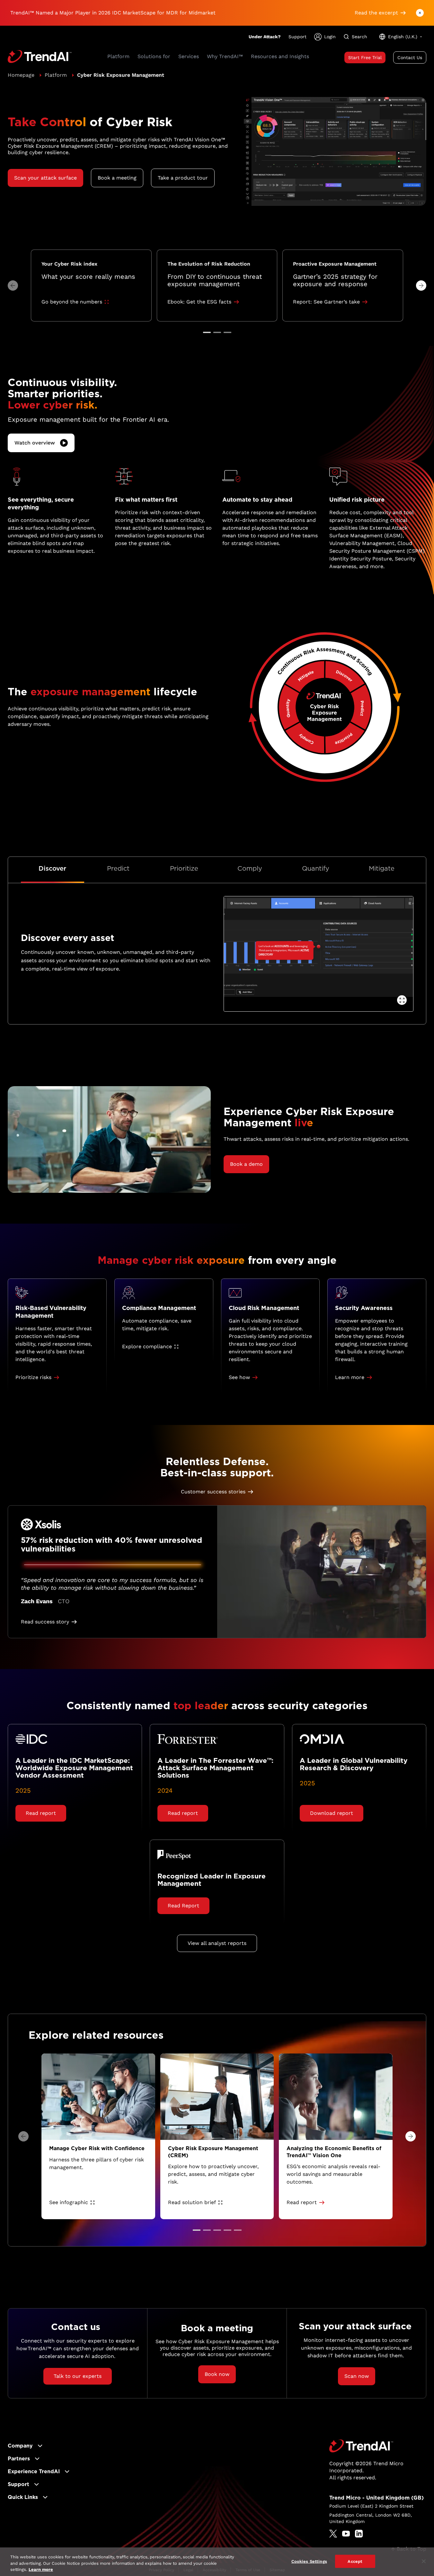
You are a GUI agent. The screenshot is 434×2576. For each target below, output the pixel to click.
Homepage (21, 75)
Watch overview (35, 443)
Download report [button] (332, 1813)
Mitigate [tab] (382, 868)
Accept (355, 2561)
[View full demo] (402, 1000)
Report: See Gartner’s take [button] (326, 302)
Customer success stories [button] (213, 1492)
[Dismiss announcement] (420, 13)
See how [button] (239, 1377)
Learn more (41, 2569)
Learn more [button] (350, 1377)
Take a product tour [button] (183, 178)
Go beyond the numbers (72, 302)
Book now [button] (217, 2374)
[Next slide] (421, 286)
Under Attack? (265, 37)
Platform (56, 75)
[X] (333, 2534)
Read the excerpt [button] (376, 13)
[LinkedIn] (359, 2534)
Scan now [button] (357, 2376)
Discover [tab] (52, 868)
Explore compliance (147, 1346)
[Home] (361, 2446)
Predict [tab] (118, 868)
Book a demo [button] (246, 1164)
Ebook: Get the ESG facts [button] (199, 302)
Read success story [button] (45, 1622)
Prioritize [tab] (184, 868)
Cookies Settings (309, 2561)
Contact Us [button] (410, 57)
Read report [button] (41, 1813)
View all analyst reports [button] (217, 1943)
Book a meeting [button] (117, 178)
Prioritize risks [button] (33, 1377)
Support (297, 37)
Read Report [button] (183, 1906)
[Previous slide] (13, 286)
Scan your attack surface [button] (45, 178)
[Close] (424, 2561)
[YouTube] (346, 2534)
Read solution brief (192, 2202)
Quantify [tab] (316, 868)
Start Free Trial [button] (365, 57)
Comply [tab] (250, 868)
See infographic (69, 2202)
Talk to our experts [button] (78, 2376)
